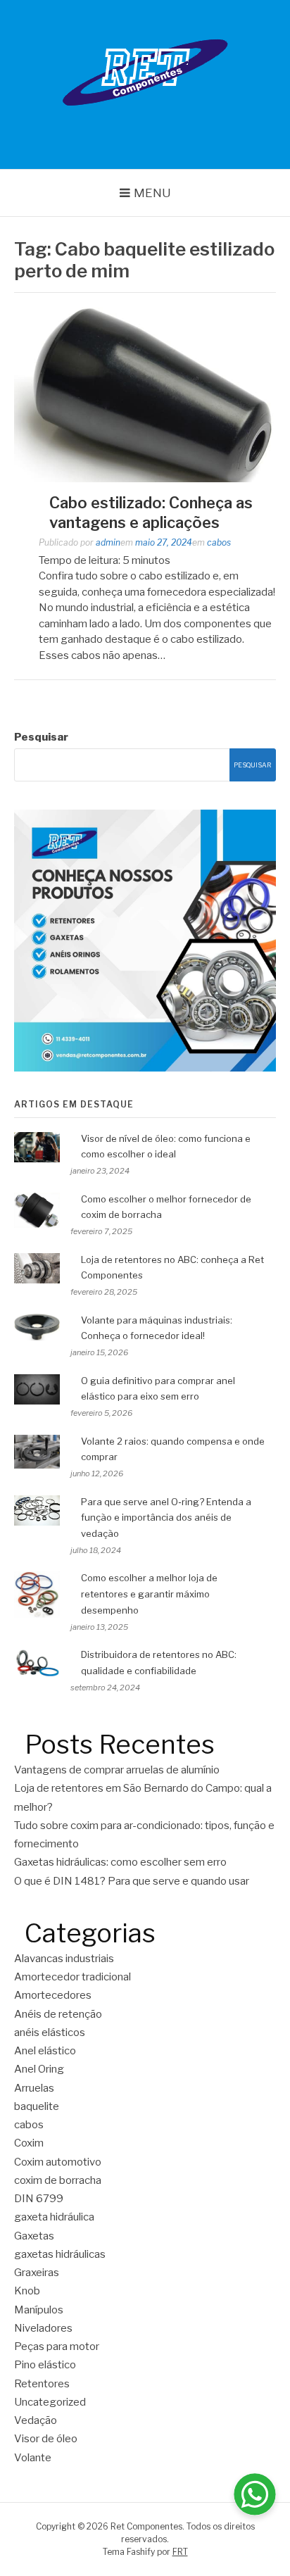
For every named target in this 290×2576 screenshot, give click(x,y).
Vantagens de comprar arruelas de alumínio (117, 1770)
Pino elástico (45, 2365)
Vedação (36, 2420)
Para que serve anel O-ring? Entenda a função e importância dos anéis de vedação (166, 1518)
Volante (33, 2458)
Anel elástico (45, 2051)
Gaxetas (34, 2236)
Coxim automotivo (58, 2162)
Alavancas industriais (64, 1959)
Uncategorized (50, 2402)
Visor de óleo (46, 2439)
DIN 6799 (39, 2199)
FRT (180, 2552)
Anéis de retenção (58, 2014)
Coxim (29, 2143)
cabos (219, 542)
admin (108, 542)
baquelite (37, 2106)
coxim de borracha (58, 2180)
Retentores (42, 2384)
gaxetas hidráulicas (60, 2254)
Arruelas (34, 2088)
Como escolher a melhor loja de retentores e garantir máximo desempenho (149, 1594)
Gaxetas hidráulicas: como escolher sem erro (121, 1862)
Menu (152, 193)
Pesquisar (41, 737)
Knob (27, 2291)
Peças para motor (57, 2346)
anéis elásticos (50, 2032)
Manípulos (39, 2310)
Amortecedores (53, 1995)
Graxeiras (37, 2273)
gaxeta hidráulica (54, 2217)
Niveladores (43, 2328)
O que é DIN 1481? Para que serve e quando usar (132, 1881)
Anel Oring (39, 2069)
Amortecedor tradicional (72, 1977)
